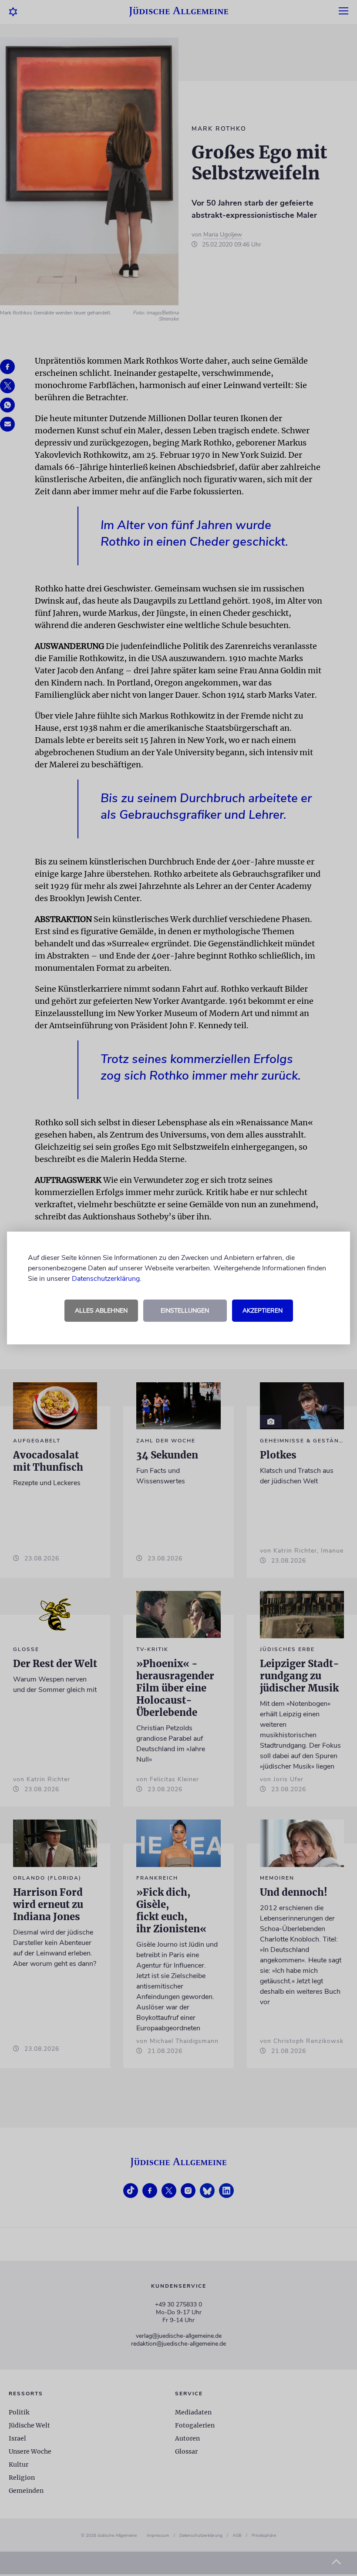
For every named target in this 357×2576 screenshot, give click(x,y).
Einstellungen (185, 1311)
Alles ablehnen (101, 1311)
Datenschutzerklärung (106, 1279)
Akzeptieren (263, 1311)
